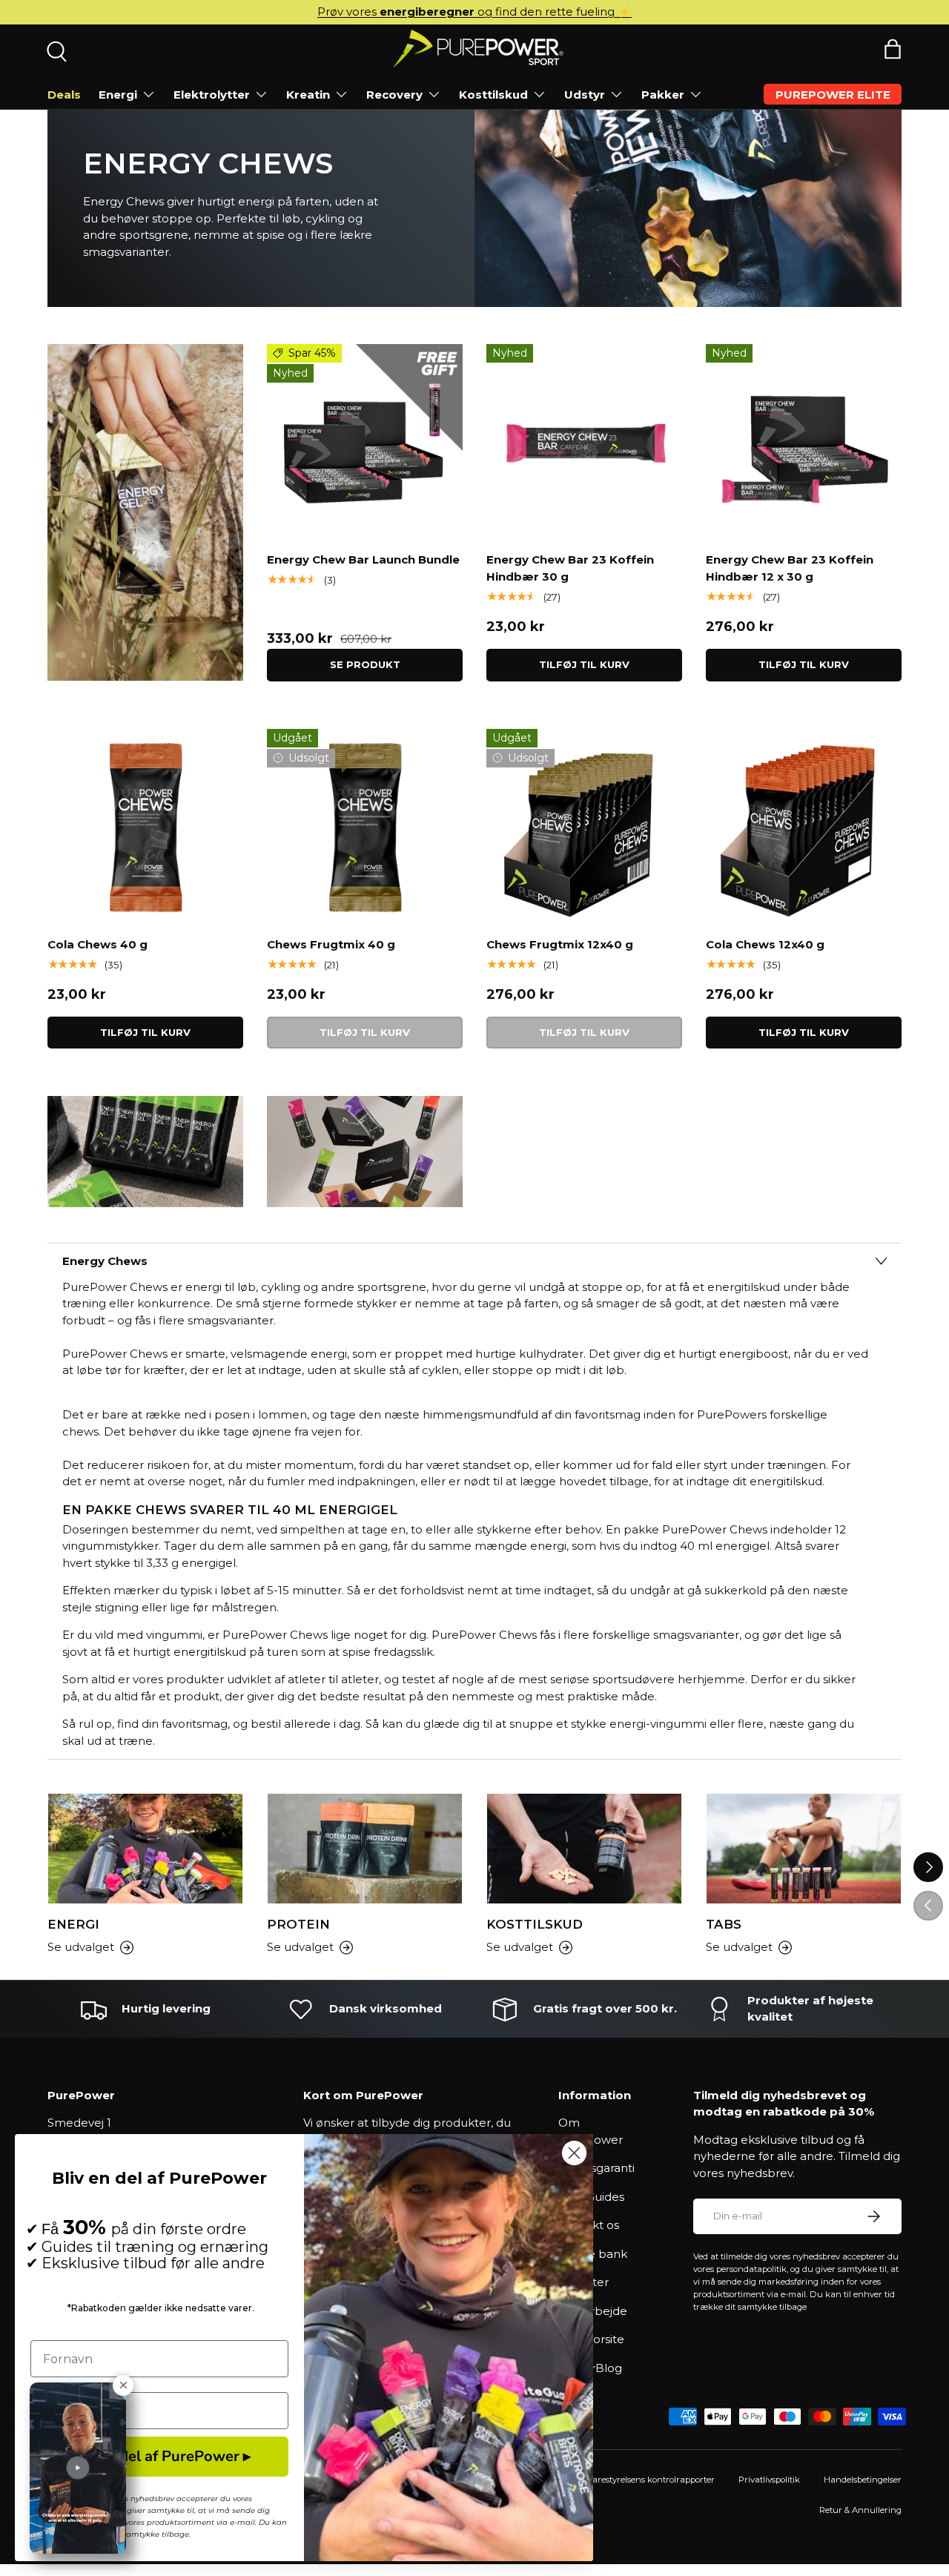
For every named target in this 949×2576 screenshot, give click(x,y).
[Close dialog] (574, 2153)
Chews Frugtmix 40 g (331, 944)
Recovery (394, 95)
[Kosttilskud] (584, 1849)
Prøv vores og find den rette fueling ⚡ (474, 11)
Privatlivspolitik (769, 2480)
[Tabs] (804, 1849)
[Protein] (365, 1849)
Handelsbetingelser (863, 2480)
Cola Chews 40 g (97, 944)
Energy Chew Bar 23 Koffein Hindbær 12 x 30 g (790, 568)
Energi (118, 95)
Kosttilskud (493, 95)
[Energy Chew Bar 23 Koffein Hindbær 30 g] (584, 442)
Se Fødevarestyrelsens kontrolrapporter (636, 2480)
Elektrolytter (212, 95)
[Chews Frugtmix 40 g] (365, 827)
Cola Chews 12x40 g (765, 944)
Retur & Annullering (860, 2510)
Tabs (724, 1924)
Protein (298, 1924)
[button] (893, 49)
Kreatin (308, 95)
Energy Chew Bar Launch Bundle (363, 559)
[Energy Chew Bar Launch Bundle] (365, 442)
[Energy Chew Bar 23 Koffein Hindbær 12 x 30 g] (804, 442)
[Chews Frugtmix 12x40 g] (584, 827)
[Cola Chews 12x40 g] (804, 827)
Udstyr (585, 95)
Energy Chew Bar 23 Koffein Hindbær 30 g (570, 568)
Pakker (663, 95)
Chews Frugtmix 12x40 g (560, 944)
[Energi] (145, 1849)
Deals (64, 95)
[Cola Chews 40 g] (145, 827)
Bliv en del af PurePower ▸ (159, 2456)
